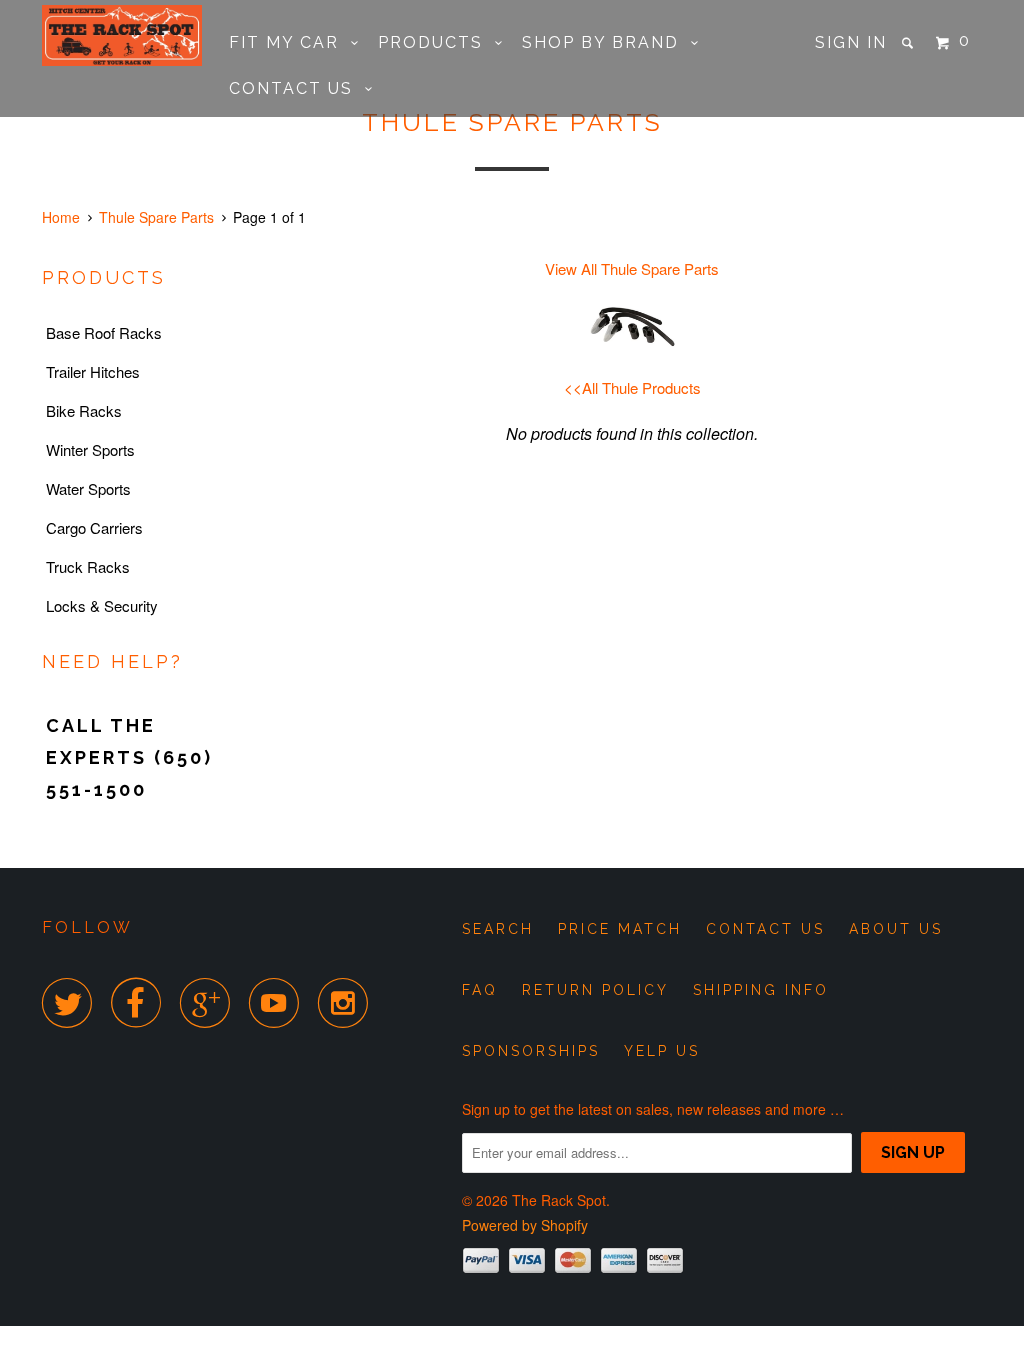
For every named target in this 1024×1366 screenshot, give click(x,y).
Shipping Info (761, 990)
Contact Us (297, 88)
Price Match (620, 929)
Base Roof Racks (104, 332)
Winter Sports (90, 449)
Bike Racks (84, 410)
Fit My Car (290, 42)
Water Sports (88, 488)
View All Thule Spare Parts (632, 268)
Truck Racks (88, 566)
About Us (896, 929)
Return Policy (595, 990)
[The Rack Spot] (122, 35)
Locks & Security (102, 605)
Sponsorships (531, 1051)
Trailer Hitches (93, 371)
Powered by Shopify (525, 1225)
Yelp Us (662, 1051)
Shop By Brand (606, 42)
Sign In (851, 42)
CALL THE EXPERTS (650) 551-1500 (129, 757)
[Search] (910, 43)
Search (498, 929)
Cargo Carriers (94, 527)
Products (436, 42)
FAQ (480, 990)
